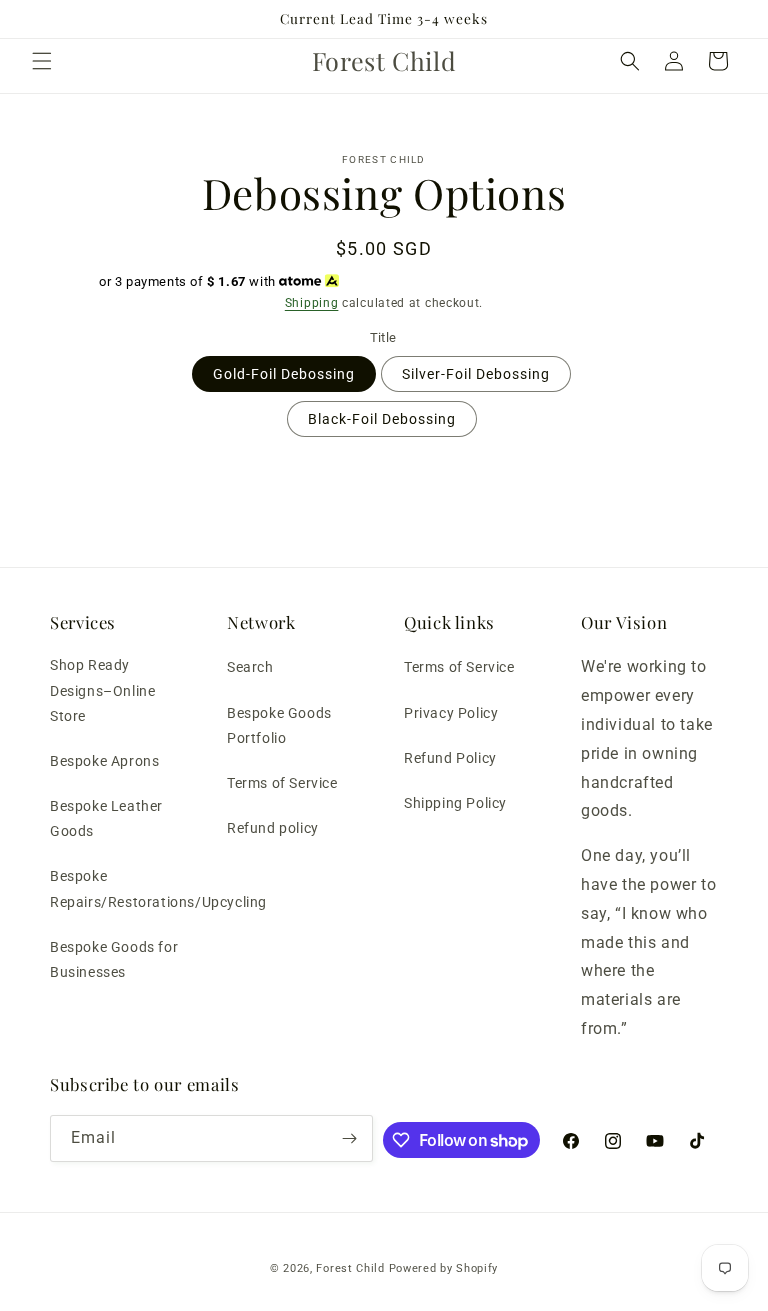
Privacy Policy (451, 713)
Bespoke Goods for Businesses (114, 959)
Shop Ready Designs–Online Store (102, 690)
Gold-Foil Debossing (284, 374)
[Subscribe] (350, 1138)
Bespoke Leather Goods (106, 818)
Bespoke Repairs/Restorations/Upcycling (158, 888)
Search (250, 667)
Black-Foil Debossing (382, 419)
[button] (42, 61)
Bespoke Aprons (104, 761)
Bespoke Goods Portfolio (279, 725)
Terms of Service (282, 783)
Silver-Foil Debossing (476, 374)
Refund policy (273, 828)
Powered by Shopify (444, 1268)
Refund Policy (450, 758)
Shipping (312, 303)
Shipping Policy (455, 803)
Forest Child (350, 1268)
